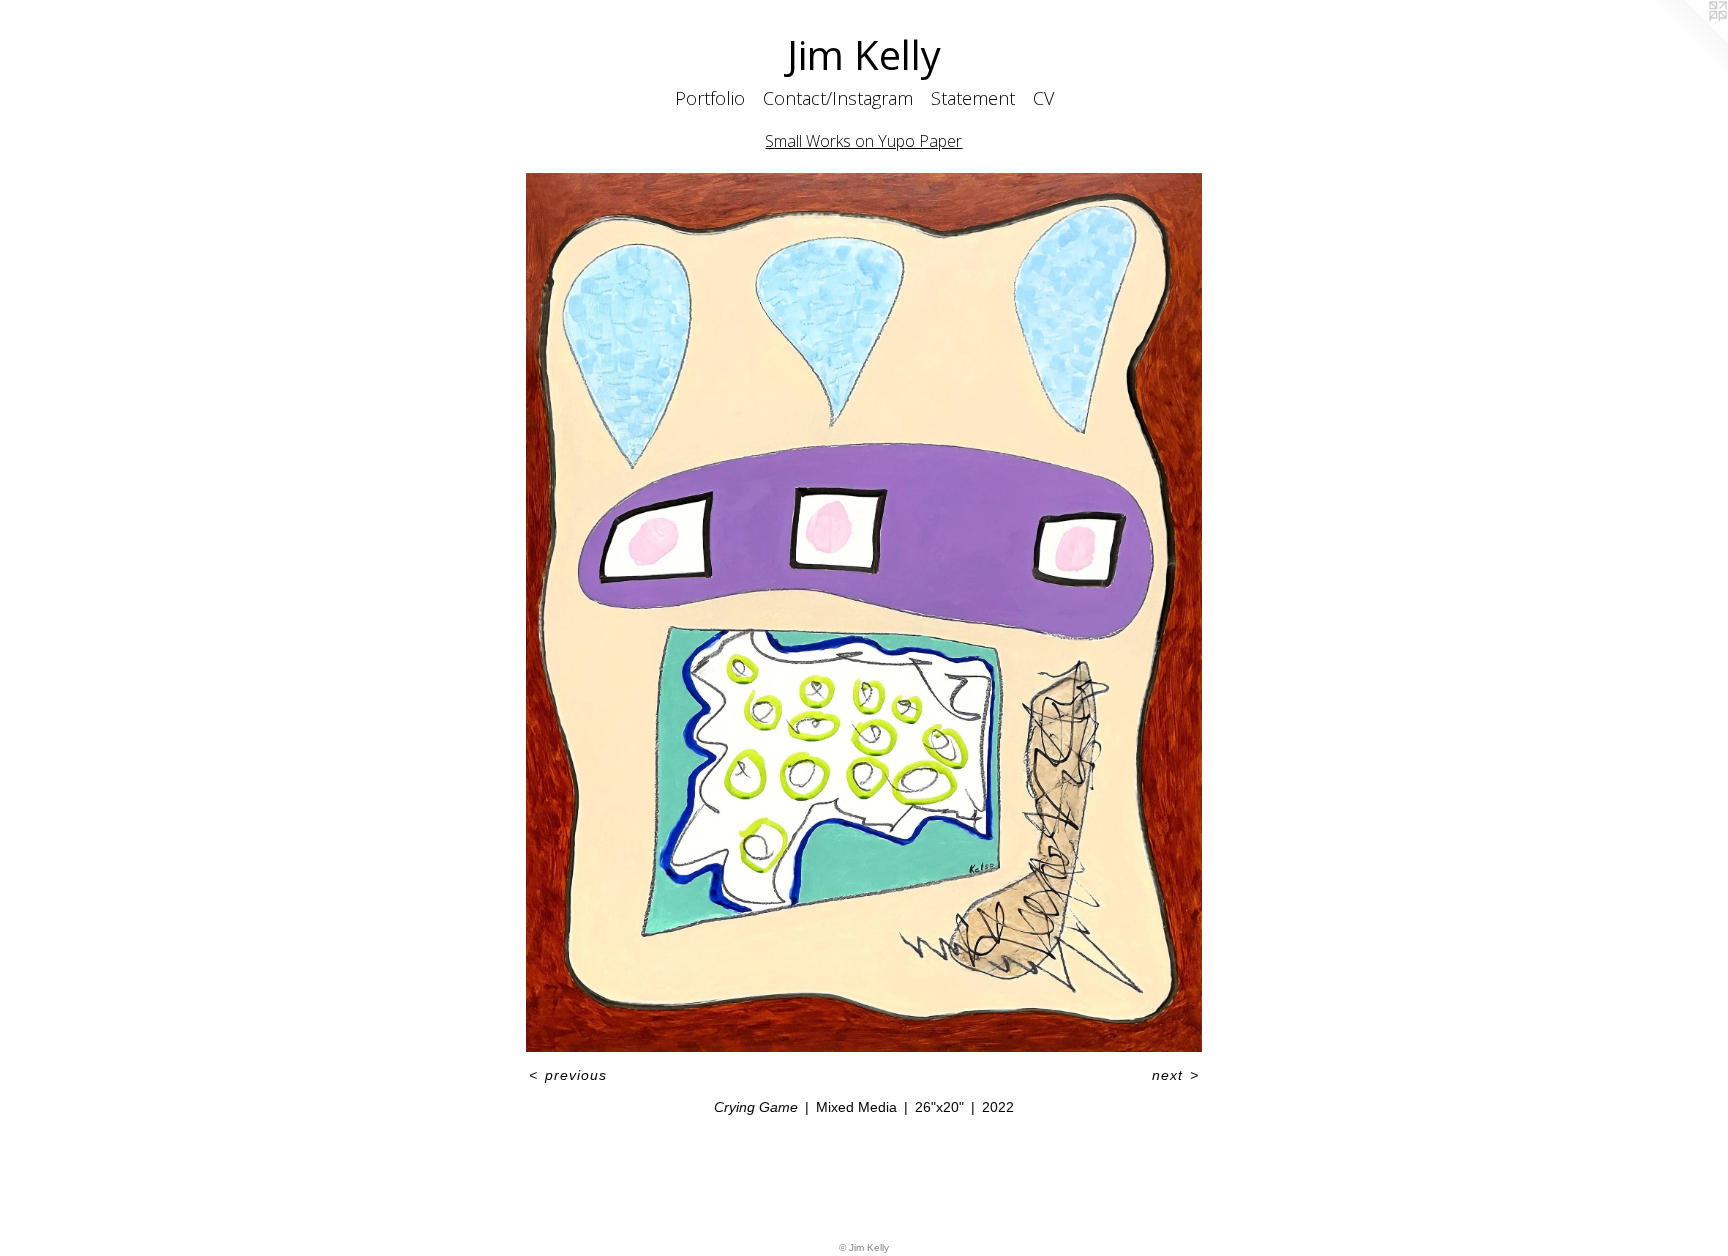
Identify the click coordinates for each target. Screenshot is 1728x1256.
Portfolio (710, 98)
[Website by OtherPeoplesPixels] (1688, 40)
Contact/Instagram (838, 98)
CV (1043, 98)
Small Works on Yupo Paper (863, 141)
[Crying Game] (864, 612)
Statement (973, 98)
